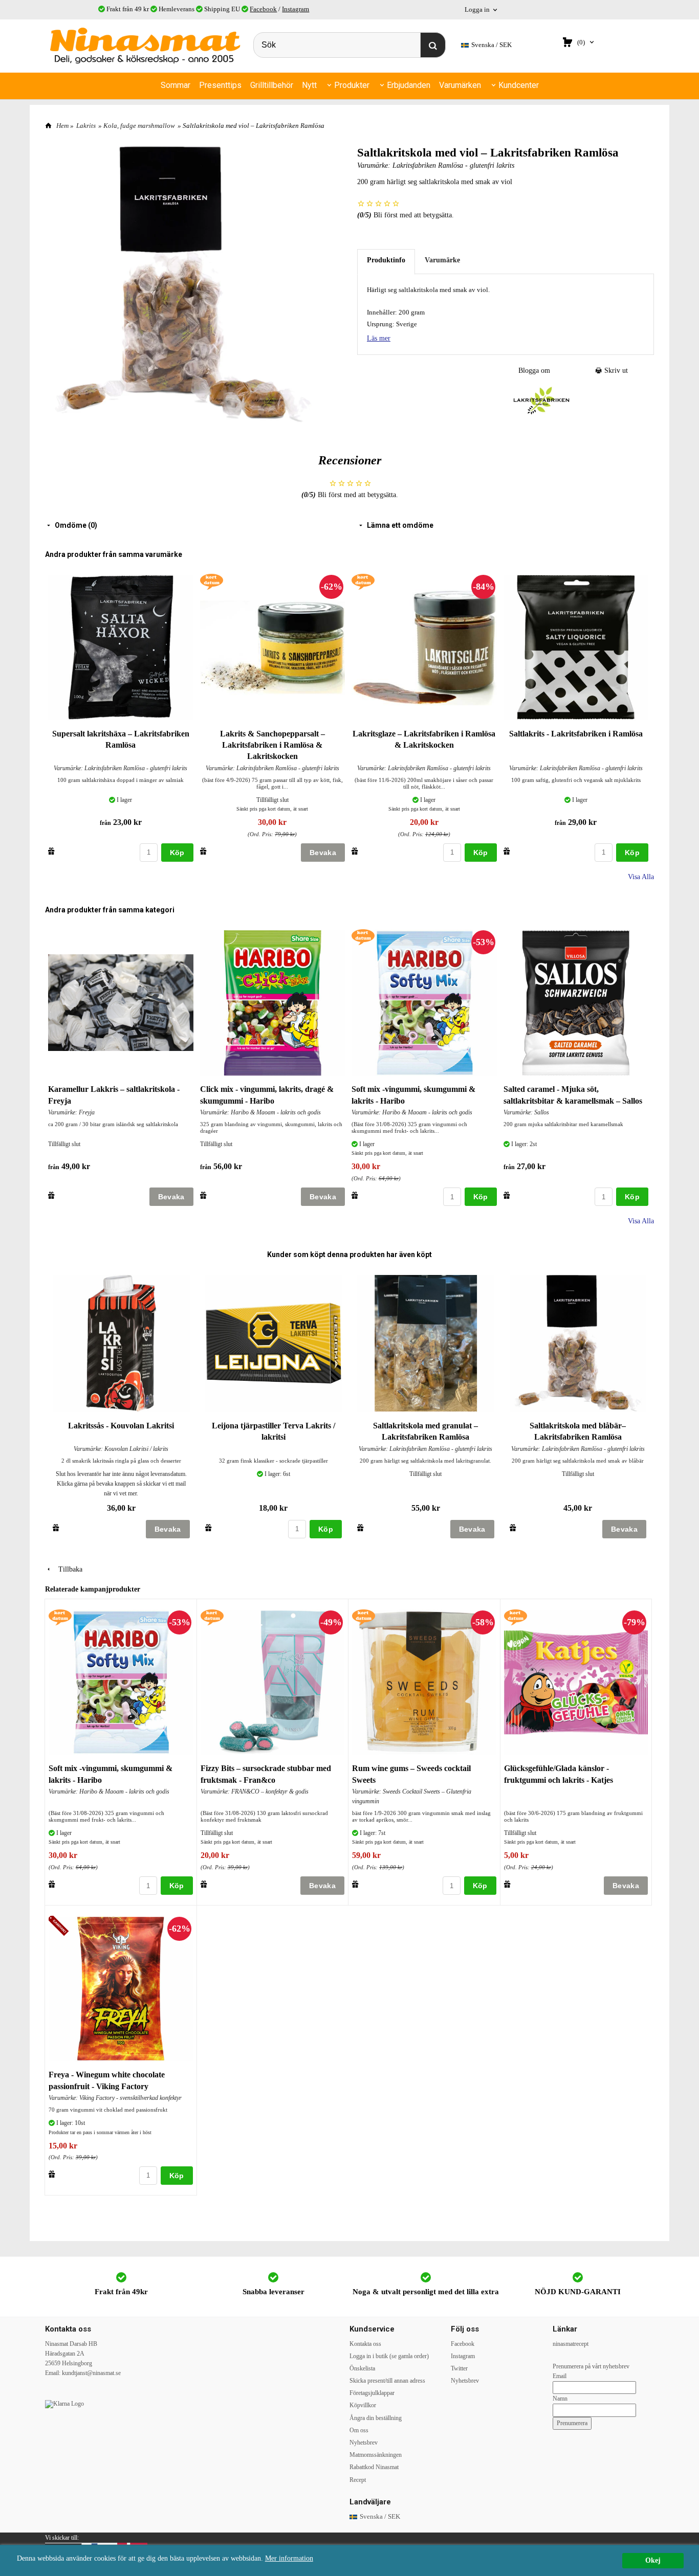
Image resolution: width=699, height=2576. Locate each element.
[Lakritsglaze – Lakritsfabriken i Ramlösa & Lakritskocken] (363, 581)
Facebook (263, 9)
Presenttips (220, 85)
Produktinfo (386, 260)
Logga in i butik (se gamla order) (389, 2356)
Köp (177, 853)
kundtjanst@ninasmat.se (91, 2373)
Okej (653, 2560)
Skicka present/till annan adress (387, 2381)
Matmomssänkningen (376, 2455)
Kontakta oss (365, 2344)
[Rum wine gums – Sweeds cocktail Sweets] (364, 1617)
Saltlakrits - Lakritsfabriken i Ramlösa (576, 734)
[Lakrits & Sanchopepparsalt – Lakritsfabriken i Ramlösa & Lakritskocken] (212, 581)
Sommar (176, 85)
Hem (62, 126)
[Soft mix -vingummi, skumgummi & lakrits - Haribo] (363, 937)
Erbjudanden (409, 85)
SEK (492, 45)
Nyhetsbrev (364, 2443)
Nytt (309, 85)
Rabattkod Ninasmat (374, 2467)
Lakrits (86, 126)
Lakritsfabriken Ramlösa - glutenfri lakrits (453, 165)
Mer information (289, 2558)
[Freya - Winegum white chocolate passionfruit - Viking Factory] (60, 1927)
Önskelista (362, 2368)
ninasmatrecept (571, 2344)
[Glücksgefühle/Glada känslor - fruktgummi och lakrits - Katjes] (516, 1617)
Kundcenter (519, 85)
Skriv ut (615, 371)
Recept (358, 2480)
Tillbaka (67, 1569)
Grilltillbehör (272, 85)
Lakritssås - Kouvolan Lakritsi (121, 1426)
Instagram (296, 9)
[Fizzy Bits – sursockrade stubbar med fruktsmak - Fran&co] (212, 1617)
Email (560, 2376)
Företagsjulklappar (372, 2393)
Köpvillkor (363, 2405)
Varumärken (460, 85)
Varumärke (442, 260)
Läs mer (379, 338)
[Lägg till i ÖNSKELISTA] (51, 851)
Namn (560, 2399)
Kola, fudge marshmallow (139, 126)
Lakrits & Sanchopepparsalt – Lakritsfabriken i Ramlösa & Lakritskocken (272, 745)
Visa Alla (641, 877)
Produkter (352, 85)
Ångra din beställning (376, 2418)
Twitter (459, 2368)
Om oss (359, 2430)
